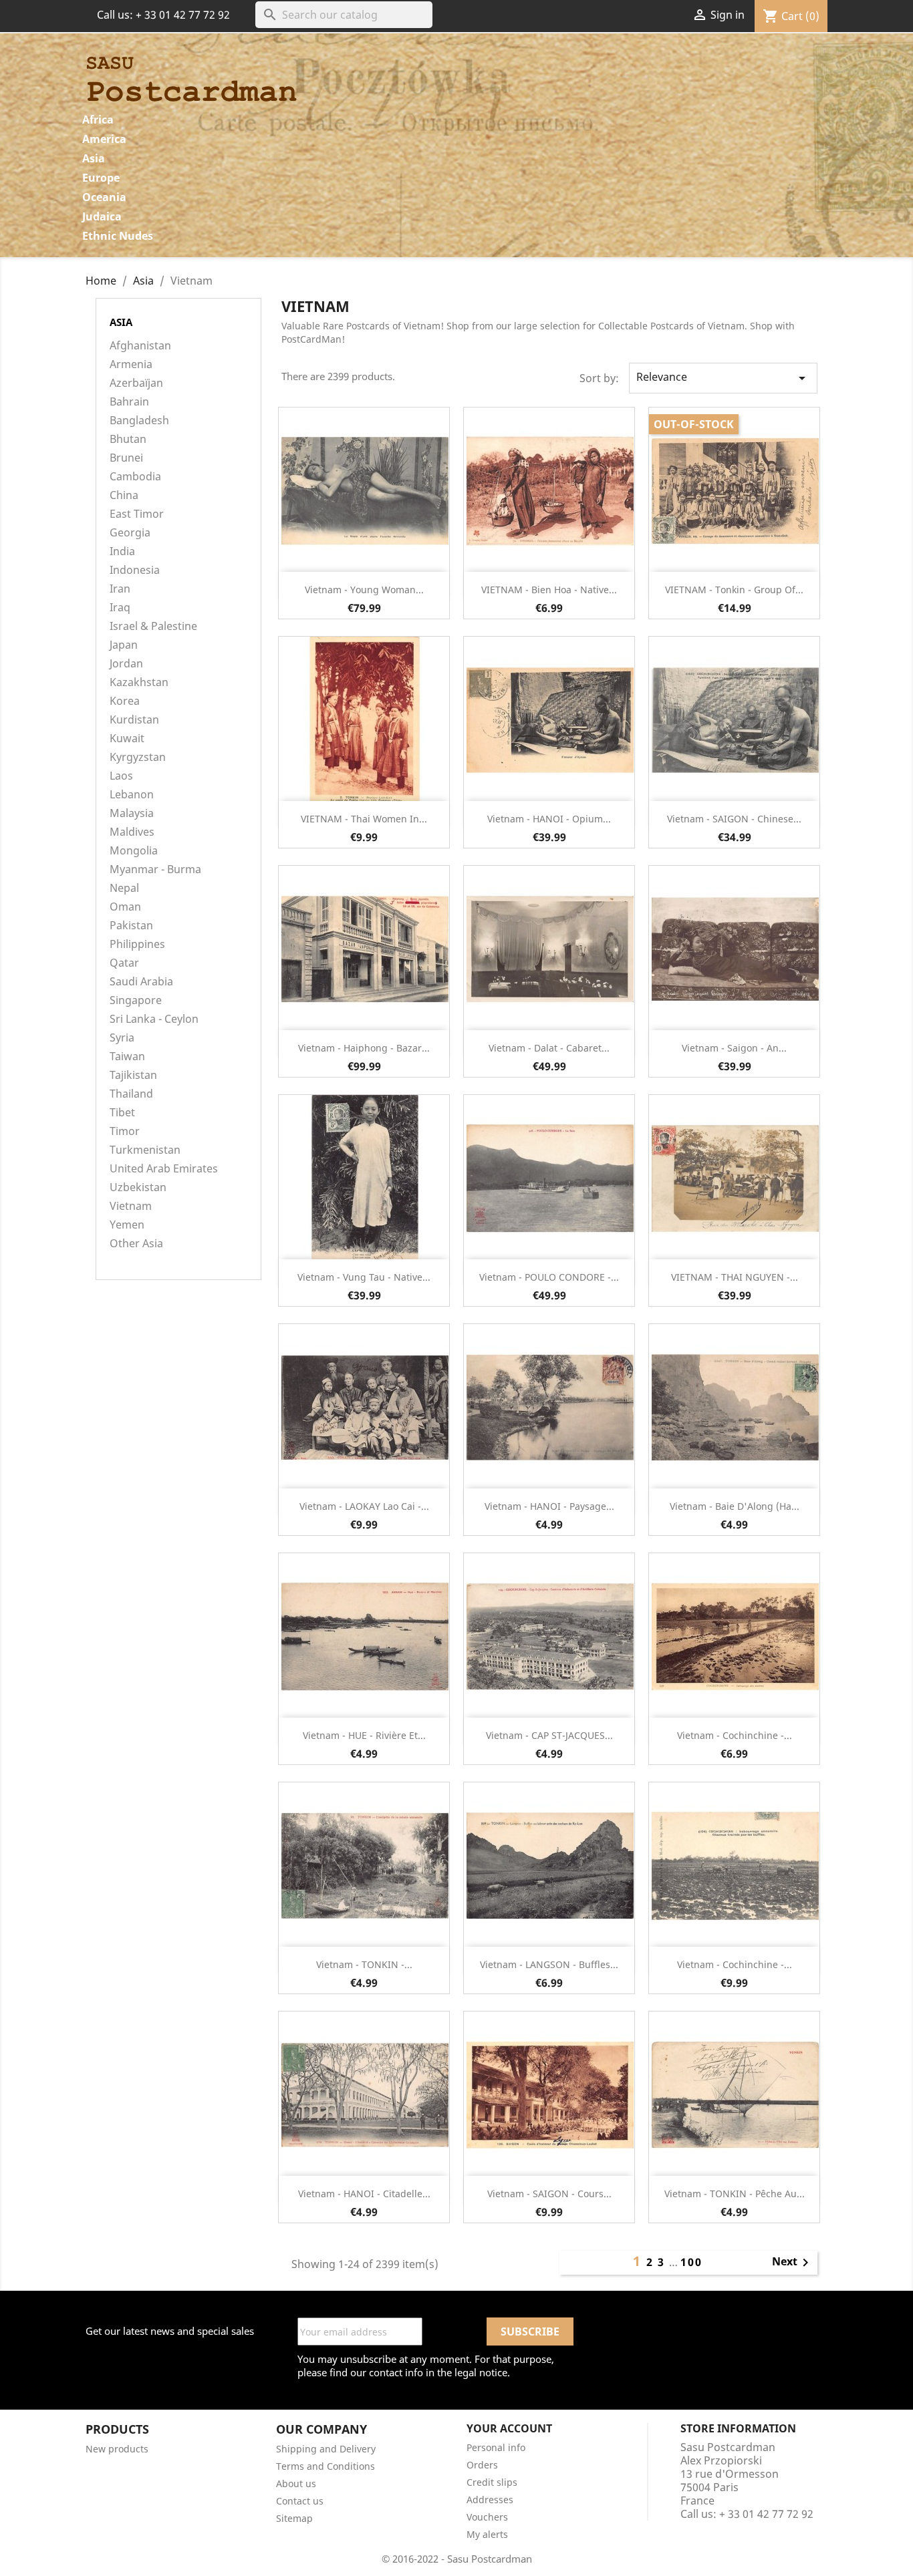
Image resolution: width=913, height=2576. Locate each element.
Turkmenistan (145, 1150)
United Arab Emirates (164, 1169)
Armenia (131, 364)
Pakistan (131, 926)
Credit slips (492, 2482)
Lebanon (132, 795)
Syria (122, 1038)
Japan (124, 645)
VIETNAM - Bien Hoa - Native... (549, 590)
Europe (101, 178)
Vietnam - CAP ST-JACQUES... (549, 1735)
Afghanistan (140, 346)
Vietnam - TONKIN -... (364, 1964)
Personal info (496, 2447)
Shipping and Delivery (326, 2449)
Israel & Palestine (153, 626)
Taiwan (127, 1057)
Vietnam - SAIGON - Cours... (549, 2194)
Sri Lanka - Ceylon (154, 1019)
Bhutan (128, 439)
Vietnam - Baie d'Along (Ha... (735, 1506)
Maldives (132, 832)
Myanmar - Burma (155, 869)
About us (296, 2483)
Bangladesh (139, 421)
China (124, 495)
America (104, 139)
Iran (120, 589)
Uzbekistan (138, 1187)
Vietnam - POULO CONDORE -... (549, 1277)
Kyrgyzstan (138, 757)
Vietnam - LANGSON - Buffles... (549, 1964)
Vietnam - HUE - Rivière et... (364, 1735)
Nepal (124, 888)
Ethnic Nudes (118, 236)
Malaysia (132, 813)
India (122, 551)
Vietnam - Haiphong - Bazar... (364, 1048)
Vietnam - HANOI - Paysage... (549, 1506)
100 (691, 2262)
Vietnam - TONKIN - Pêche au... (735, 2194)
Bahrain (129, 402)
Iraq (120, 608)
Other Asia (136, 1244)
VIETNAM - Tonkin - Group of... (734, 590)
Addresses (490, 2500)
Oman (125, 907)
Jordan (126, 664)
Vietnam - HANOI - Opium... (549, 819)
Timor (125, 1131)
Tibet (122, 1113)
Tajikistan (133, 1075)
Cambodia (135, 477)
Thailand (131, 1094)
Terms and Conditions (325, 2466)
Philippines (137, 944)
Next (793, 2263)
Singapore (136, 1000)
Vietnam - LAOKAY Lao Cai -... (364, 1506)
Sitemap (294, 2518)
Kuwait (127, 739)
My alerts (487, 2534)
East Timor (137, 514)
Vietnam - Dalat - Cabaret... (549, 1048)
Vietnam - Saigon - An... (734, 1048)
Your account (509, 2428)
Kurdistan (134, 720)
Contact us (300, 2501)
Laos (121, 776)
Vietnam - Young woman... (364, 590)
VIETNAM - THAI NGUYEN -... (735, 1277)
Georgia (130, 533)
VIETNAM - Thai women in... (364, 819)
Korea (125, 701)
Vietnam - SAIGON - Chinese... (734, 819)
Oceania (104, 197)
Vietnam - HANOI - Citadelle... (364, 2194)
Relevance (723, 378)
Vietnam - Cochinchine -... (735, 1735)
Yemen (127, 1225)
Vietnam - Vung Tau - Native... (364, 1277)
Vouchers (487, 2517)
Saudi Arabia (141, 982)
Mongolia (134, 851)
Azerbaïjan (136, 383)
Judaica (102, 216)
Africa (98, 120)
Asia (94, 158)
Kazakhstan (139, 682)
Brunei (126, 458)
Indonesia (135, 570)
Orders (482, 2465)
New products (117, 2449)
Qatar (124, 963)
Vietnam (131, 1206)
